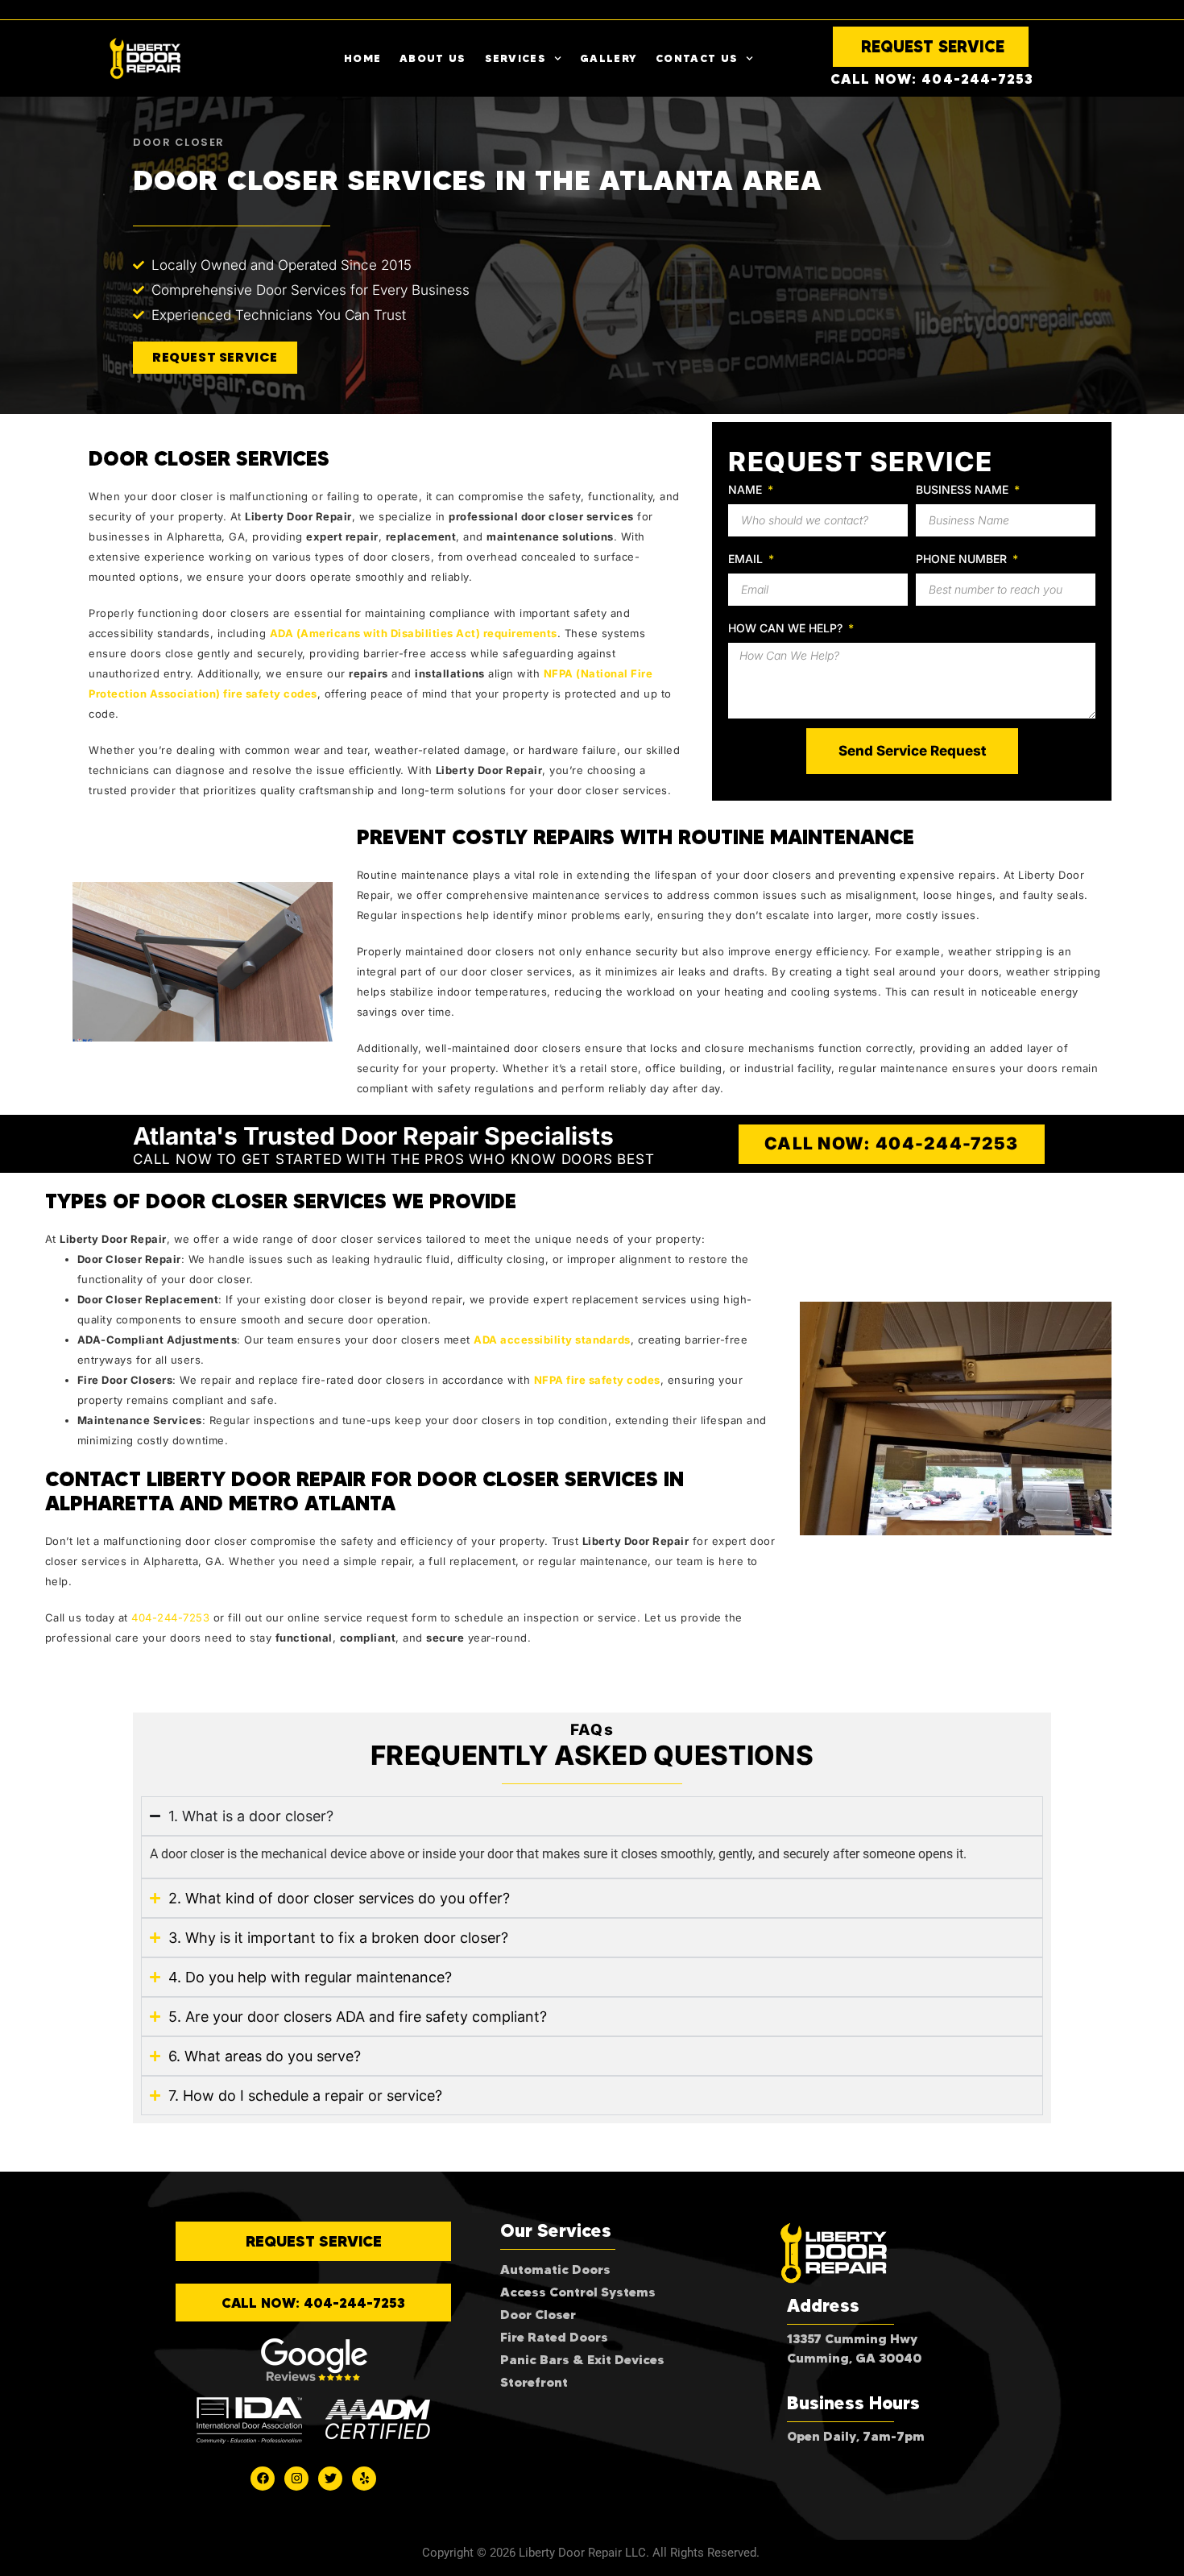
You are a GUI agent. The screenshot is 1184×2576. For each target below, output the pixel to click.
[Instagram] (296, 2479)
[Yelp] (364, 2479)
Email (747, 559)
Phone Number (963, 559)
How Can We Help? (787, 628)
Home (362, 58)
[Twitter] (330, 2479)
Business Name (964, 489)
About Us (433, 58)
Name (747, 489)
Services (515, 58)
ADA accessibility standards (552, 1340)
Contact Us (697, 58)
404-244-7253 (170, 1617)
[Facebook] (263, 2479)
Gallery (609, 58)
